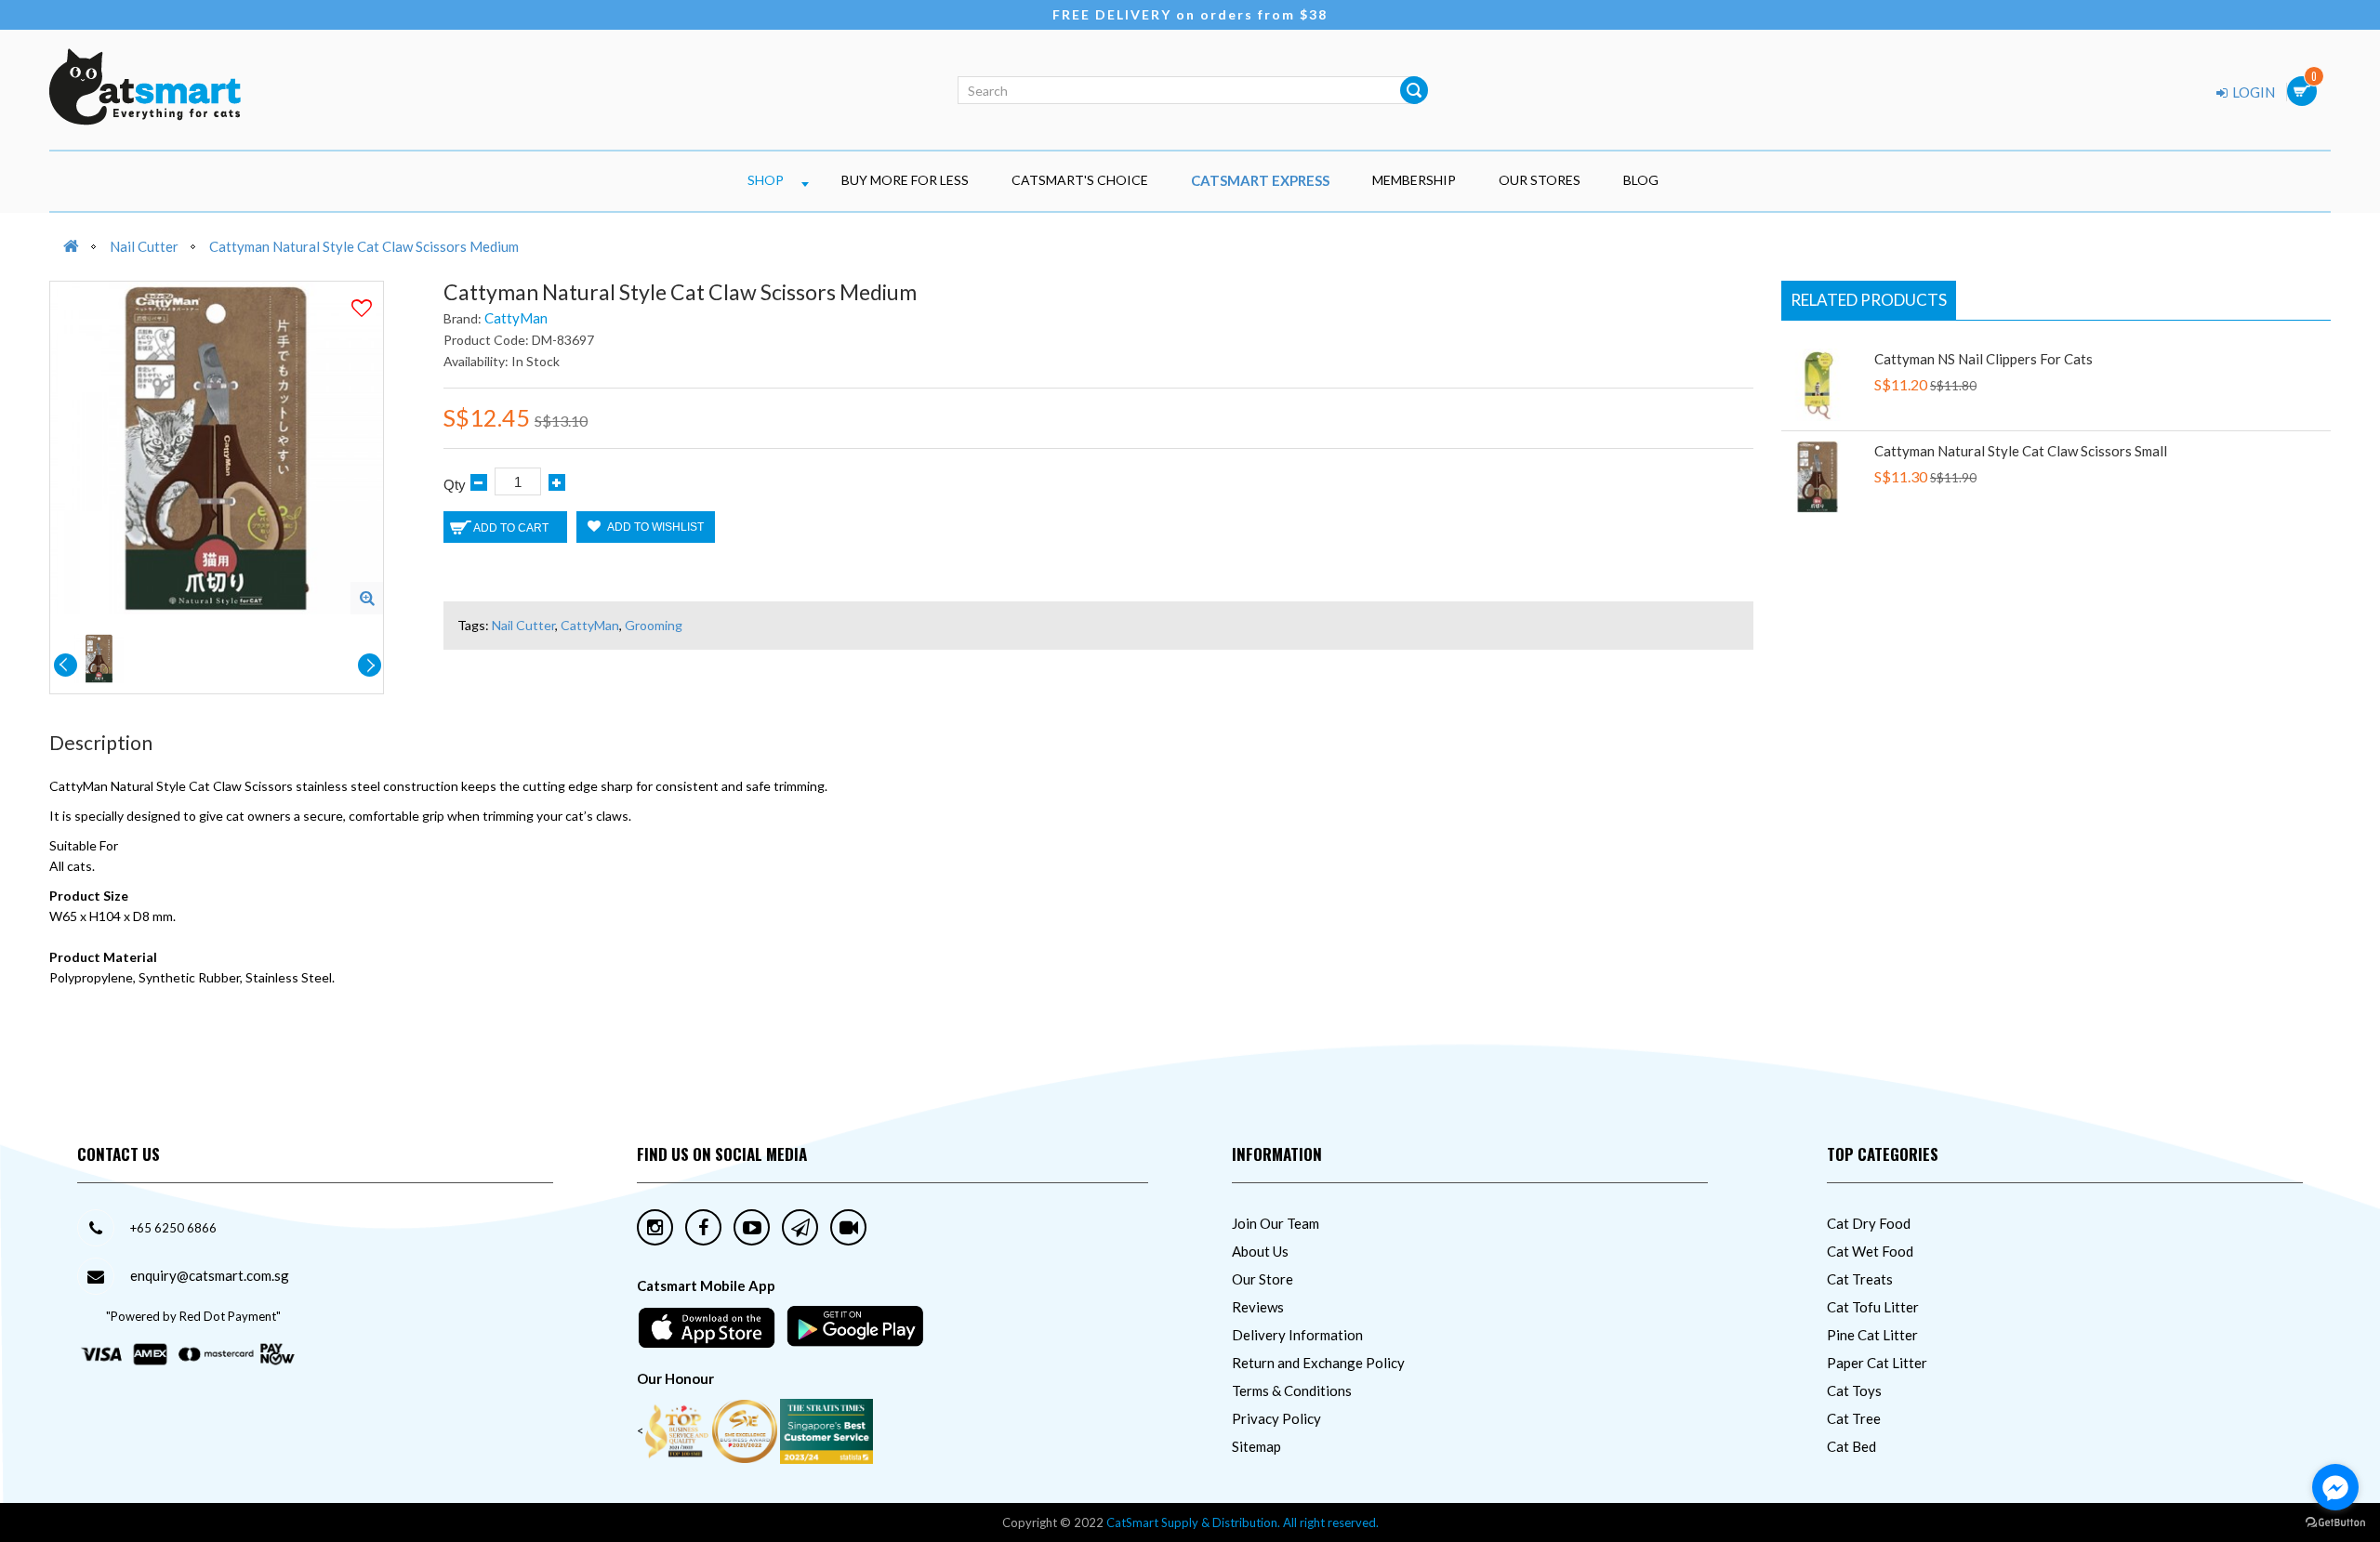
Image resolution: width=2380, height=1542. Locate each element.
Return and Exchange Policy (1318, 1363)
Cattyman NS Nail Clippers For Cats (1983, 359)
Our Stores (1540, 180)
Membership (1414, 180)
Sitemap (1256, 1446)
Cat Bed (1851, 1446)
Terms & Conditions (1292, 1390)
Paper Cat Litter (1877, 1363)
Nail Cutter (144, 246)
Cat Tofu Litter (1873, 1307)
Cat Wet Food (1870, 1251)
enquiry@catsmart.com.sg (210, 1275)
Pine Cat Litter (1872, 1335)
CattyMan (516, 318)
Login (2252, 92)
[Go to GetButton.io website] (2335, 1523)
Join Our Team (1276, 1223)
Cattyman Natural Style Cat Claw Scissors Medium (364, 246)
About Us (1260, 1251)
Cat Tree (1854, 1418)
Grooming (654, 625)
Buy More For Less (905, 180)
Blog (1641, 180)
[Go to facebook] (2335, 1487)
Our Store (1263, 1279)
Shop (766, 180)
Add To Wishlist (654, 527)
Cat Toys (1854, 1390)
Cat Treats (1860, 1279)
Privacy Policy (1276, 1418)
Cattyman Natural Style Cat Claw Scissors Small (2021, 451)
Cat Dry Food (1869, 1223)
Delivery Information (1297, 1335)
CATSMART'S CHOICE (1080, 180)
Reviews (1258, 1307)
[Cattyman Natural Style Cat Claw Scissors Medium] (367, 598)
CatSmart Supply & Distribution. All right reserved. (1243, 1522)
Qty (455, 485)
